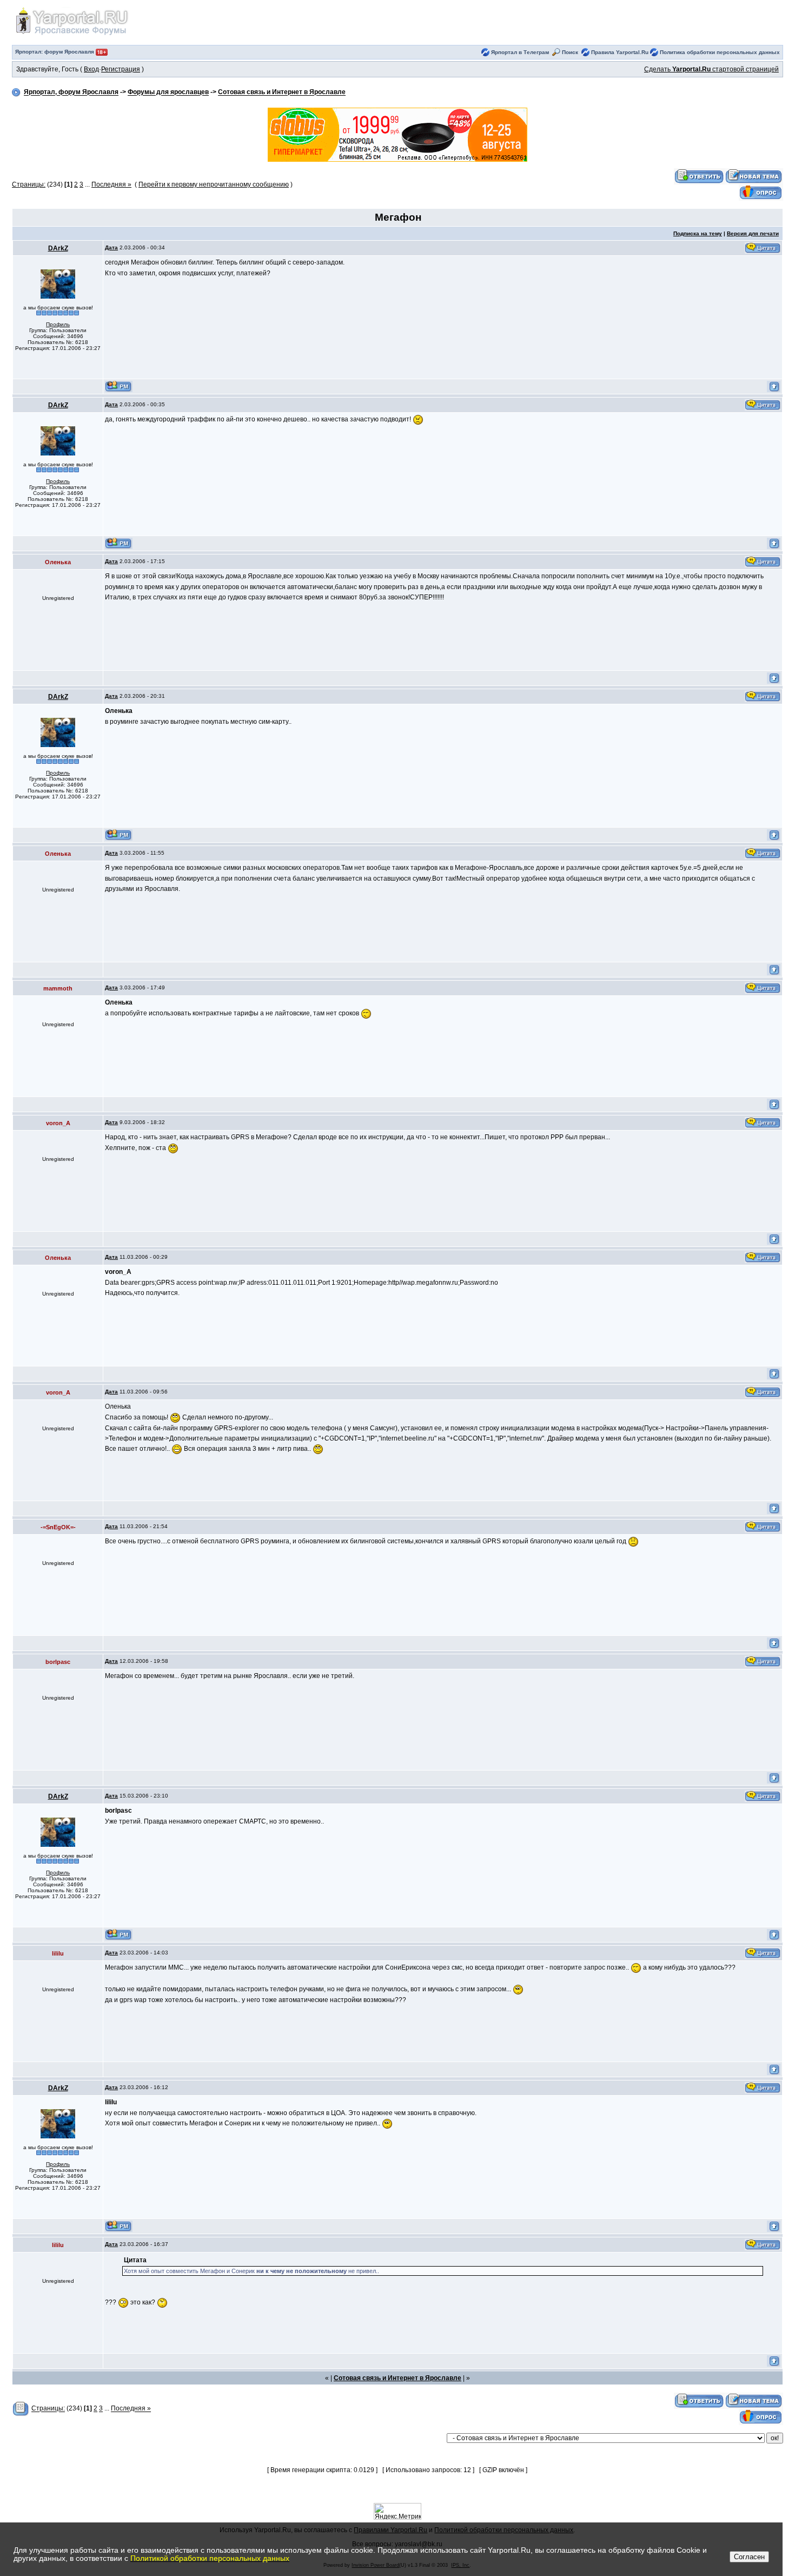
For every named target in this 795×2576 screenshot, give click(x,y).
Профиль (58, 324)
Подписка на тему (698, 233)
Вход (91, 69)
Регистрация (121, 69)
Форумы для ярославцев (168, 93)
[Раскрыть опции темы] (21, 2409)
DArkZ (58, 248)
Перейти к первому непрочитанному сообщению (214, 184)
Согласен (749, 2557)
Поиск (570, 52)
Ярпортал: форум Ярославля (55, 52)
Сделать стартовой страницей (711, 69)
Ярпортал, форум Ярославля (71, 93)
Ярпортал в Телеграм (520, 52)
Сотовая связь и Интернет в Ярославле (282, 93)
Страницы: (29, 184)
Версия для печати (753, 233)
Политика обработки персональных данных (720, 52)
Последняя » (111, 184)
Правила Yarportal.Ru (620, 52)
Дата (111, 247)
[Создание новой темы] (754, 176)
